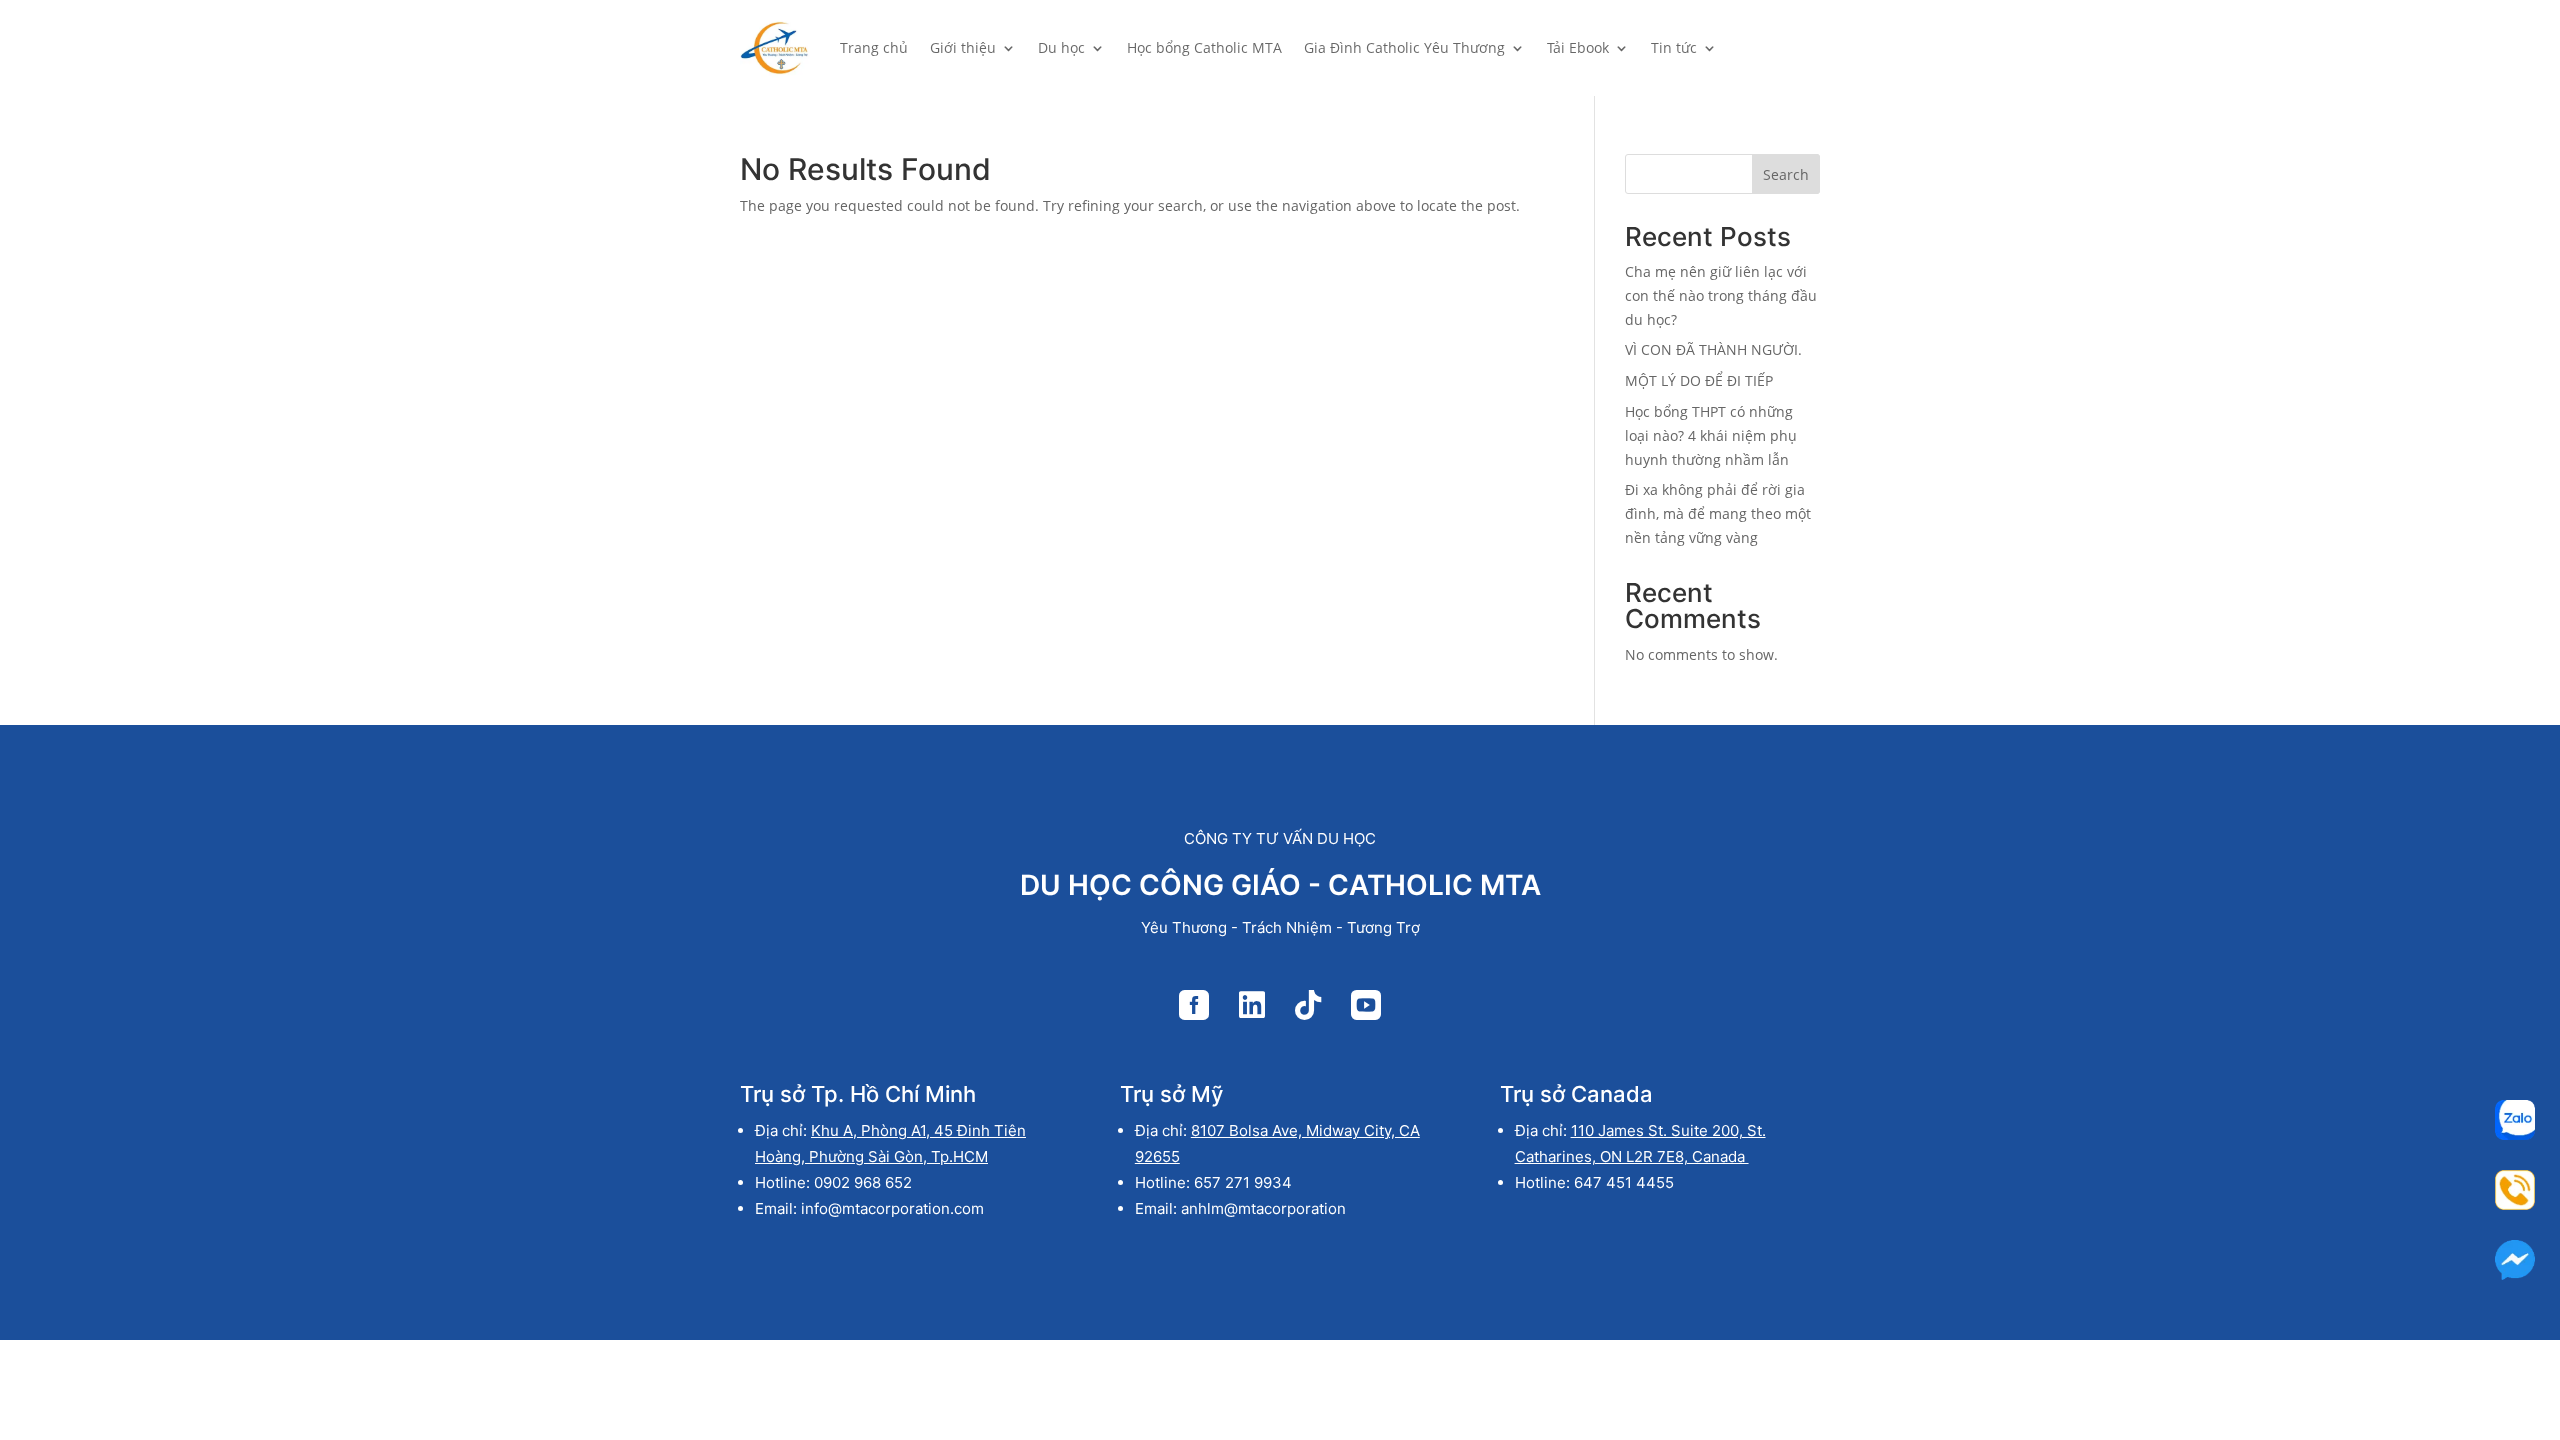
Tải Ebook (1578, 47)
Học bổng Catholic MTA (1204, 47)
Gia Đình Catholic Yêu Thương (1404, 47)
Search (1786, 174)
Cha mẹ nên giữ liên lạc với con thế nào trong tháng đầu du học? (1721, 295)
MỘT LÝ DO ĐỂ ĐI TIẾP (1699, 380)
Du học (1061, 47)
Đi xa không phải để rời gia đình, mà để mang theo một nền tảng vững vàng (1718, 513)
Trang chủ (874, 47)
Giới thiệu (963, 47)
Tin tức (1674, 47)
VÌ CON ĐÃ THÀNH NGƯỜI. (1713, 349)
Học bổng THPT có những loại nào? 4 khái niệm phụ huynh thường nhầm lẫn (1711, 435)
